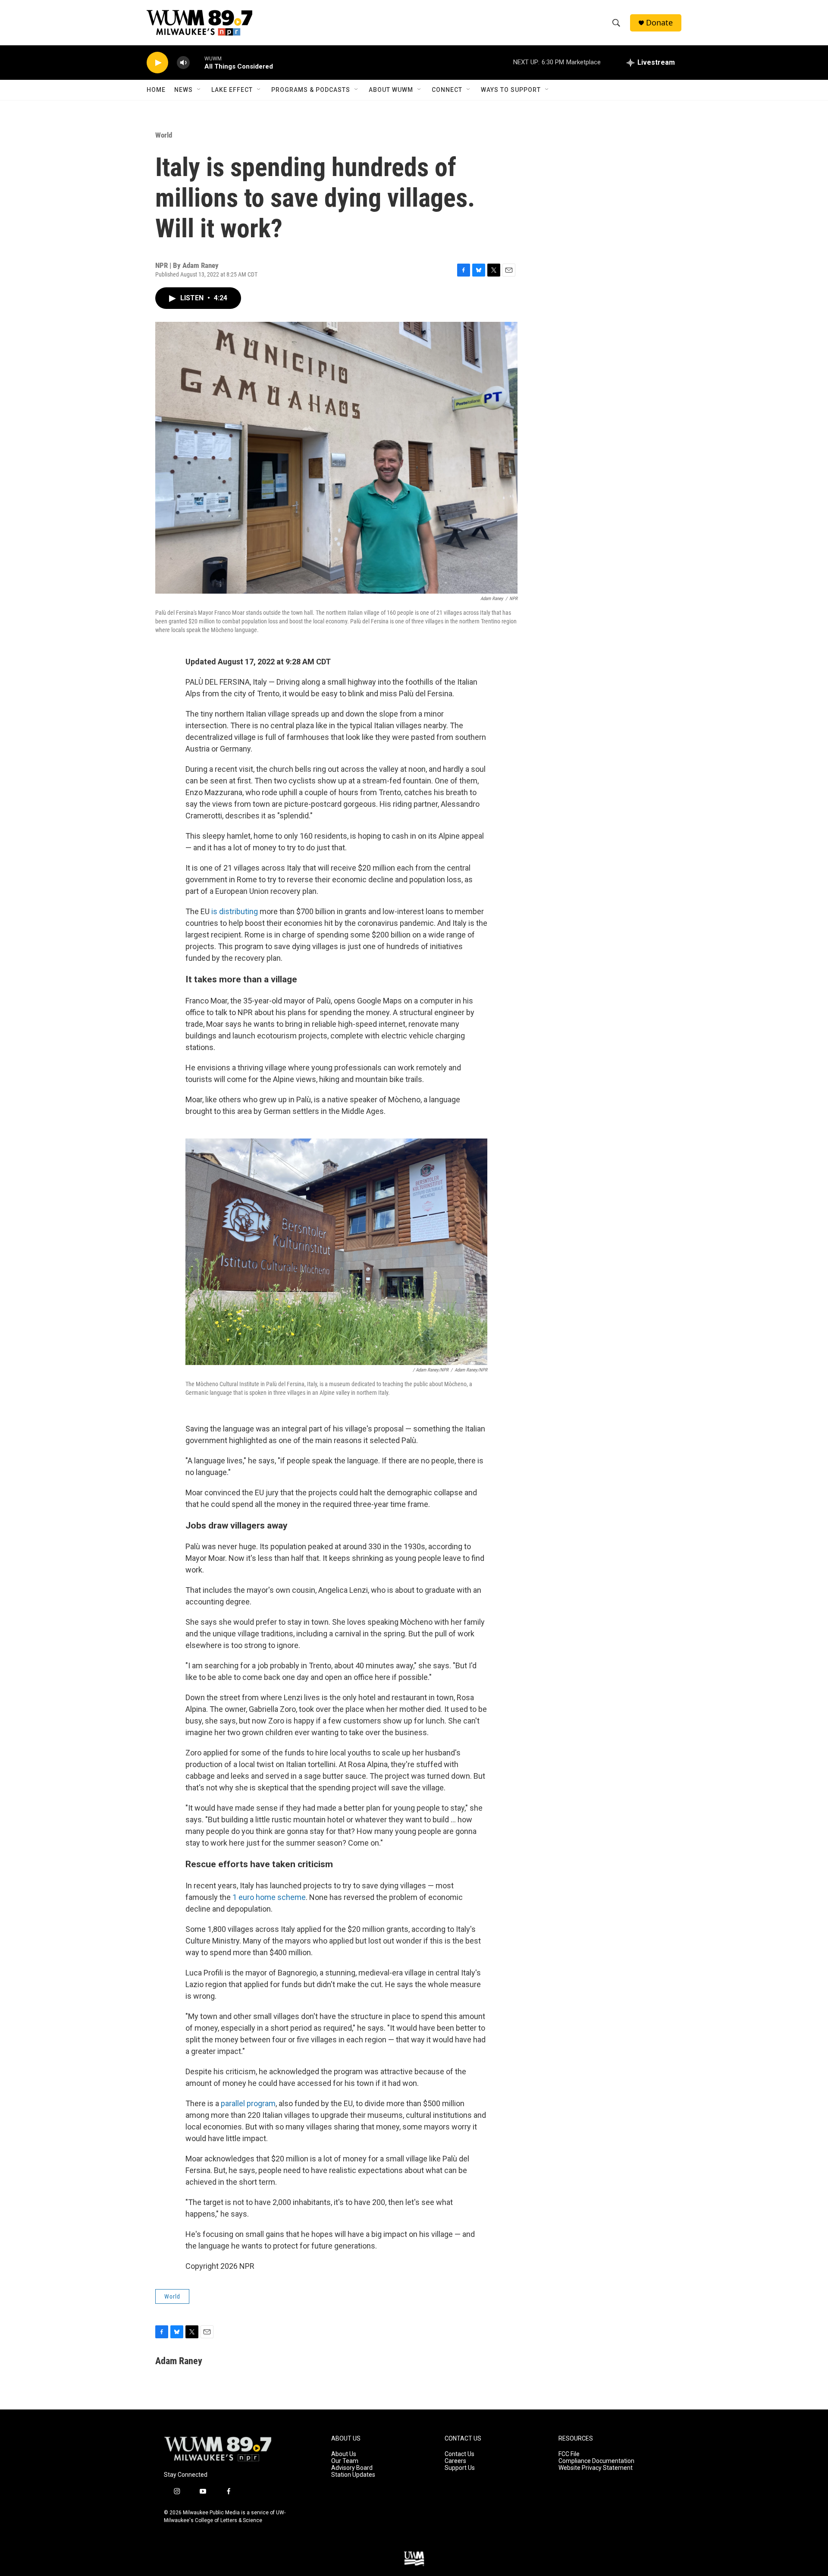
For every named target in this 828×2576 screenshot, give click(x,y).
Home (156, 90)
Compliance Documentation (596, 2461)
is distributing (235, 911)
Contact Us (459, 2454)
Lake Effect (232, 90)
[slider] (197, 62)
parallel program (248, 2103)
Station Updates (353, 2475)
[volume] (183, 63)
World (164, 135)
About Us (344, 2454)
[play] (157, 63)
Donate (659, 23)
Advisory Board (352, 2468)
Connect (447, 90)
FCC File (569, 2454)
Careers (455, 2461)
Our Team (345, 2461)
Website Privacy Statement (596, 2468)
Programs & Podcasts (311, 90)
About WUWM (391, 90)
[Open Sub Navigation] (199, 90)
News (183, 90)
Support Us (460, 2468)
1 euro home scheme (269, 1897)
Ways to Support (511, 90)
